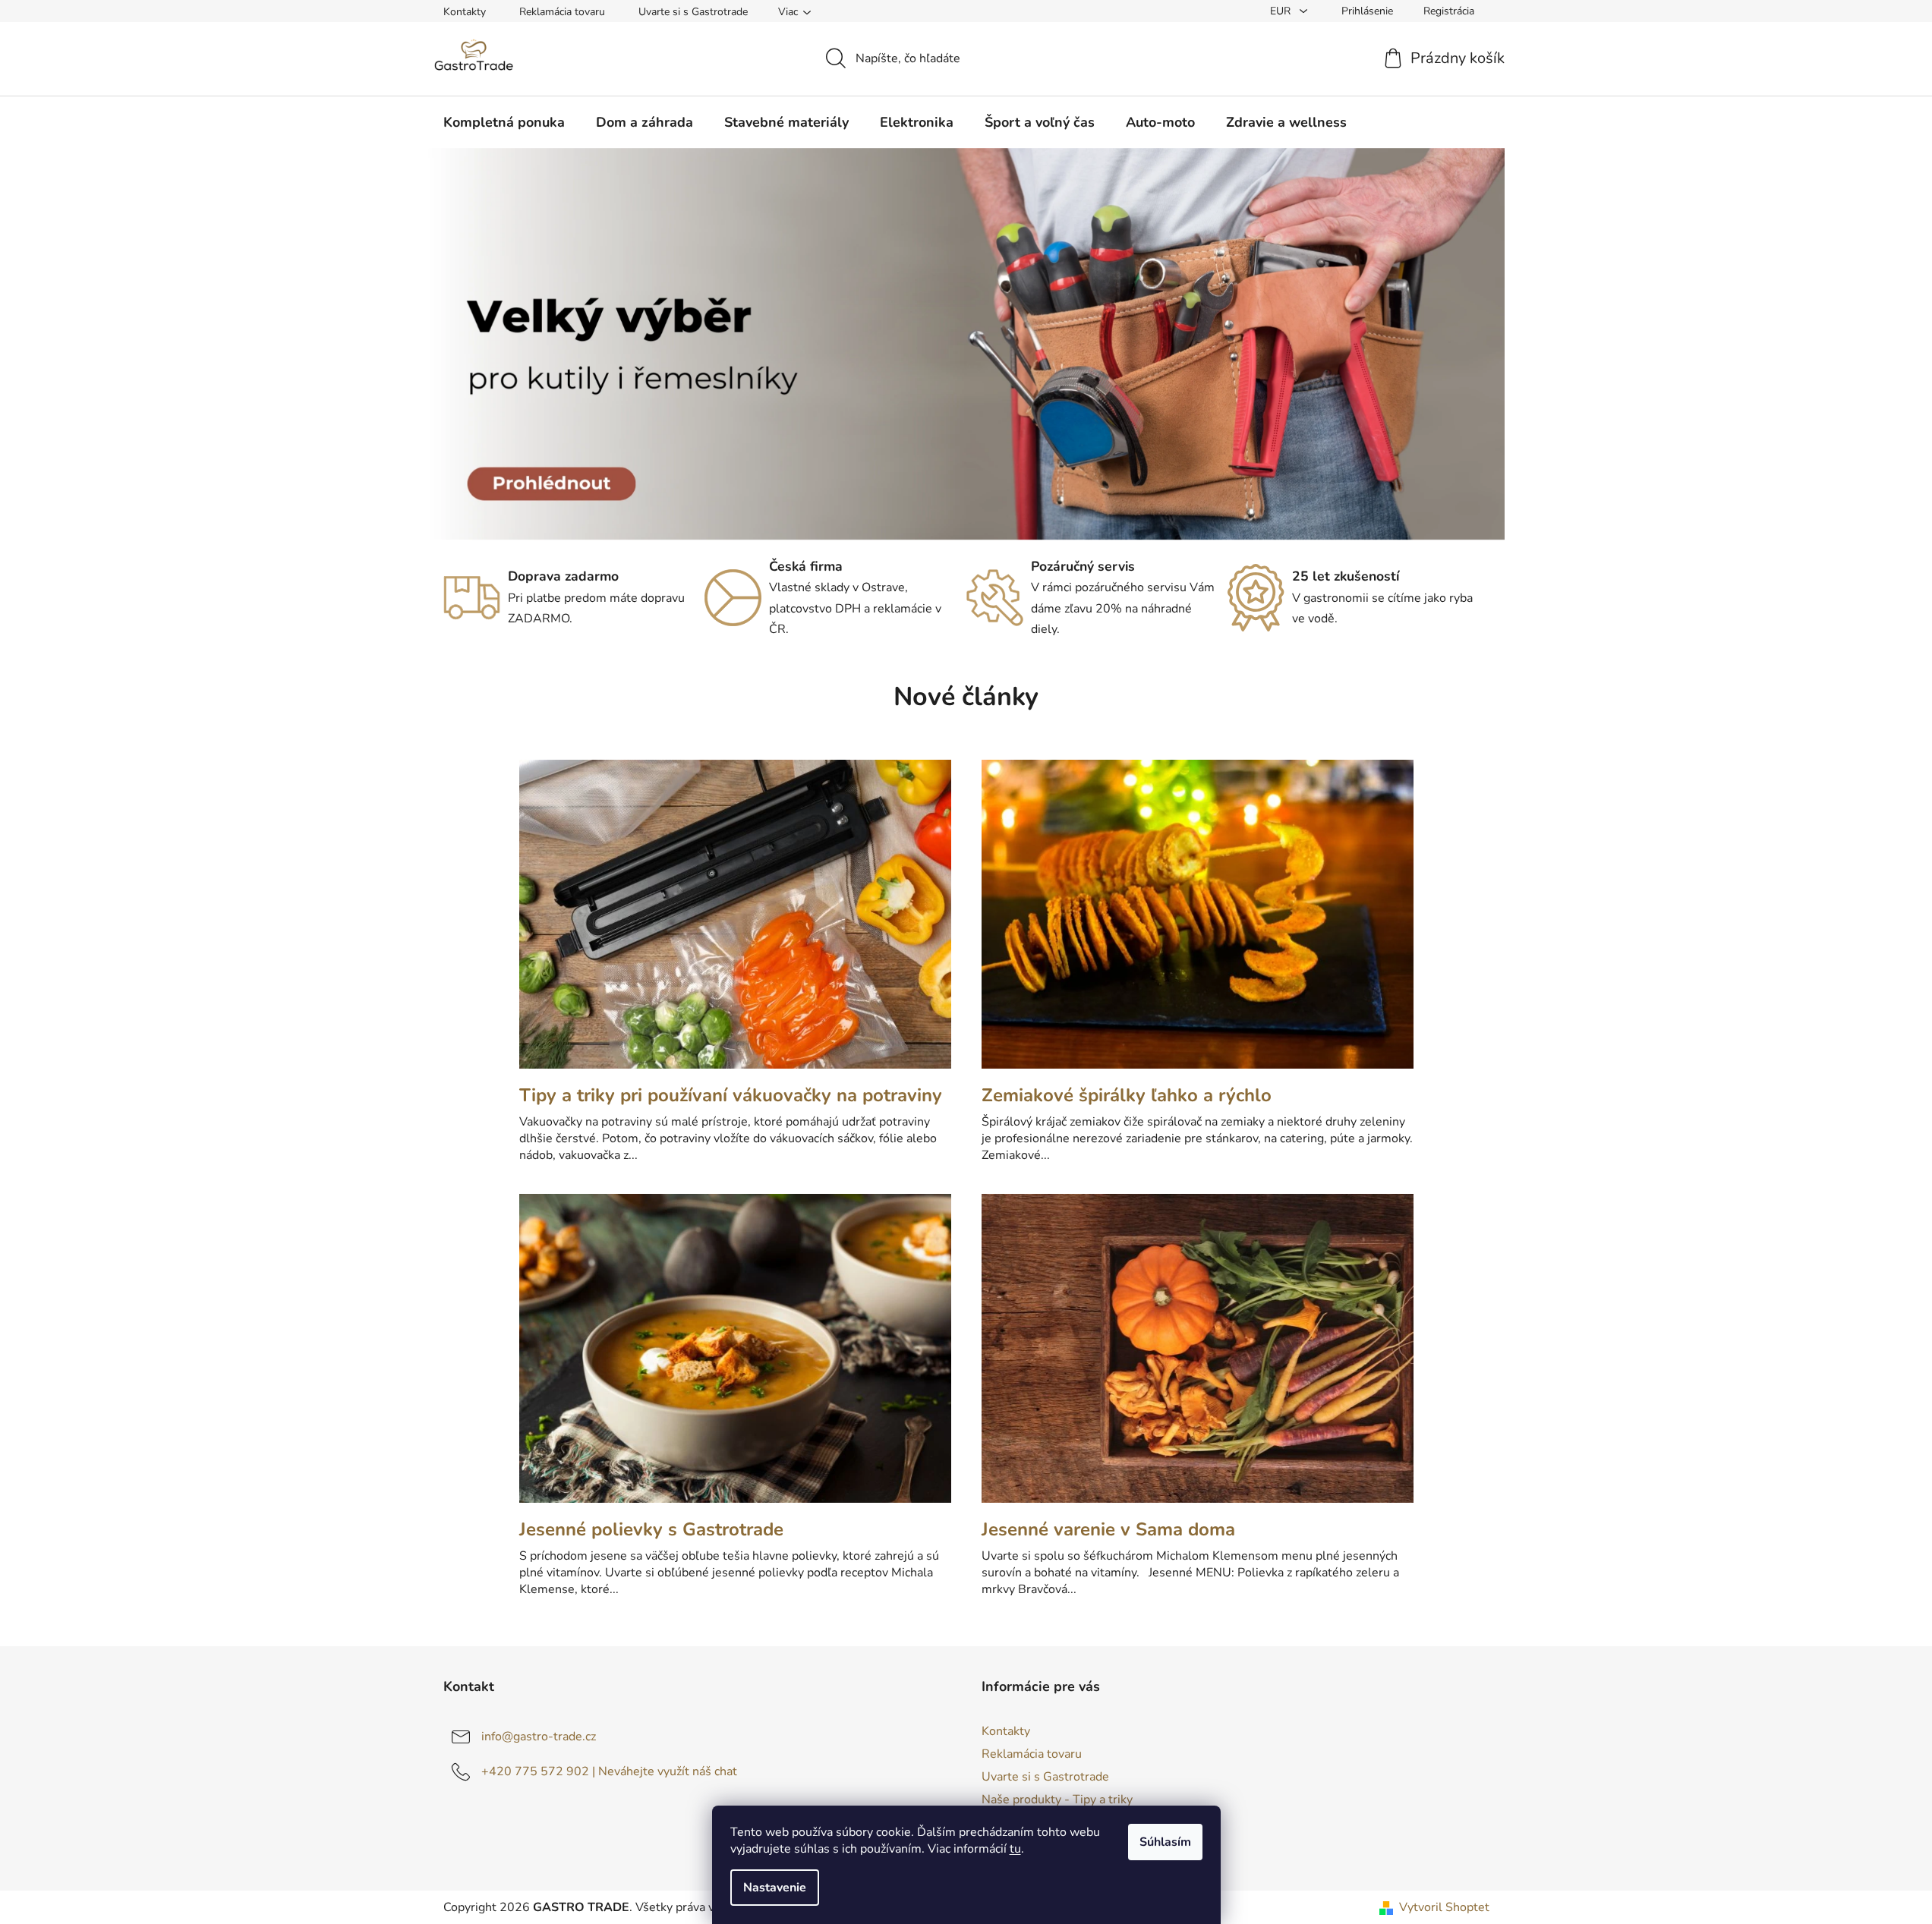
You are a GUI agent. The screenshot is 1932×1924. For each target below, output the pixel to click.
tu (1015, 1849)
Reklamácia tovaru (562, 12)
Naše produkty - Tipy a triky (1057, 1800)
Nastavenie (775, 1888)
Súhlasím (1165, 1842)
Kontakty (465, 12)
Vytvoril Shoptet (1444, 1907)
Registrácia (1449, 11)
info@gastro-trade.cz (539, 1737)
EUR (1282, 11)
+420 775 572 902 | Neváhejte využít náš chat (609, 1771)
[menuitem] (504, 122)
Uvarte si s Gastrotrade (693, 12)
